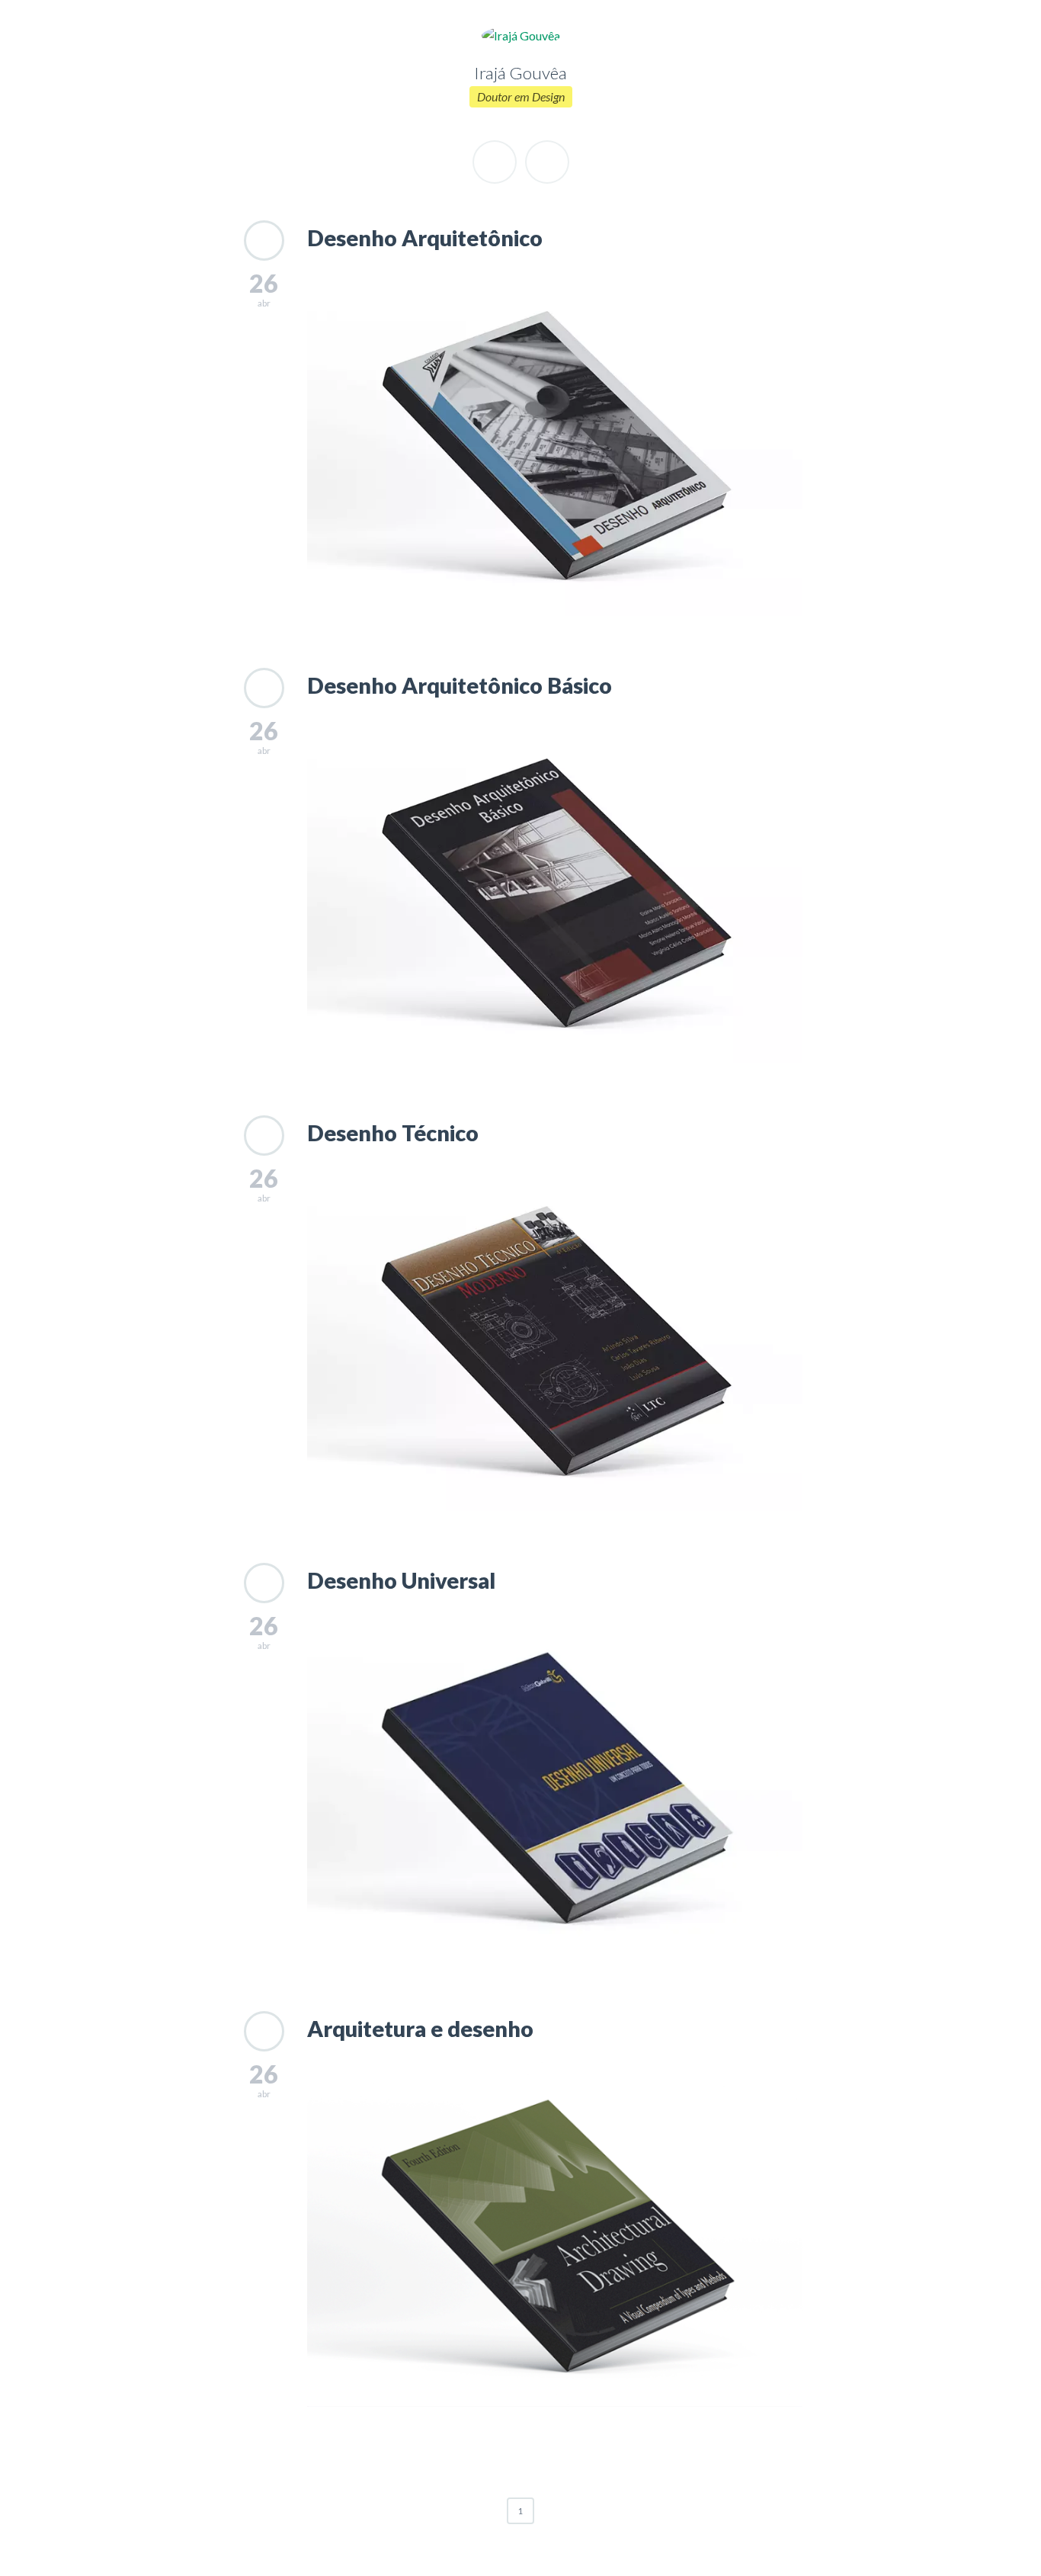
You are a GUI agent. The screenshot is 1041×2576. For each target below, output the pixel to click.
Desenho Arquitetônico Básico (460, 685)
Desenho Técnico (393, 1133)
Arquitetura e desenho (420, 2029)
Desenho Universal (401, 1580)
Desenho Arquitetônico (425, 238)
